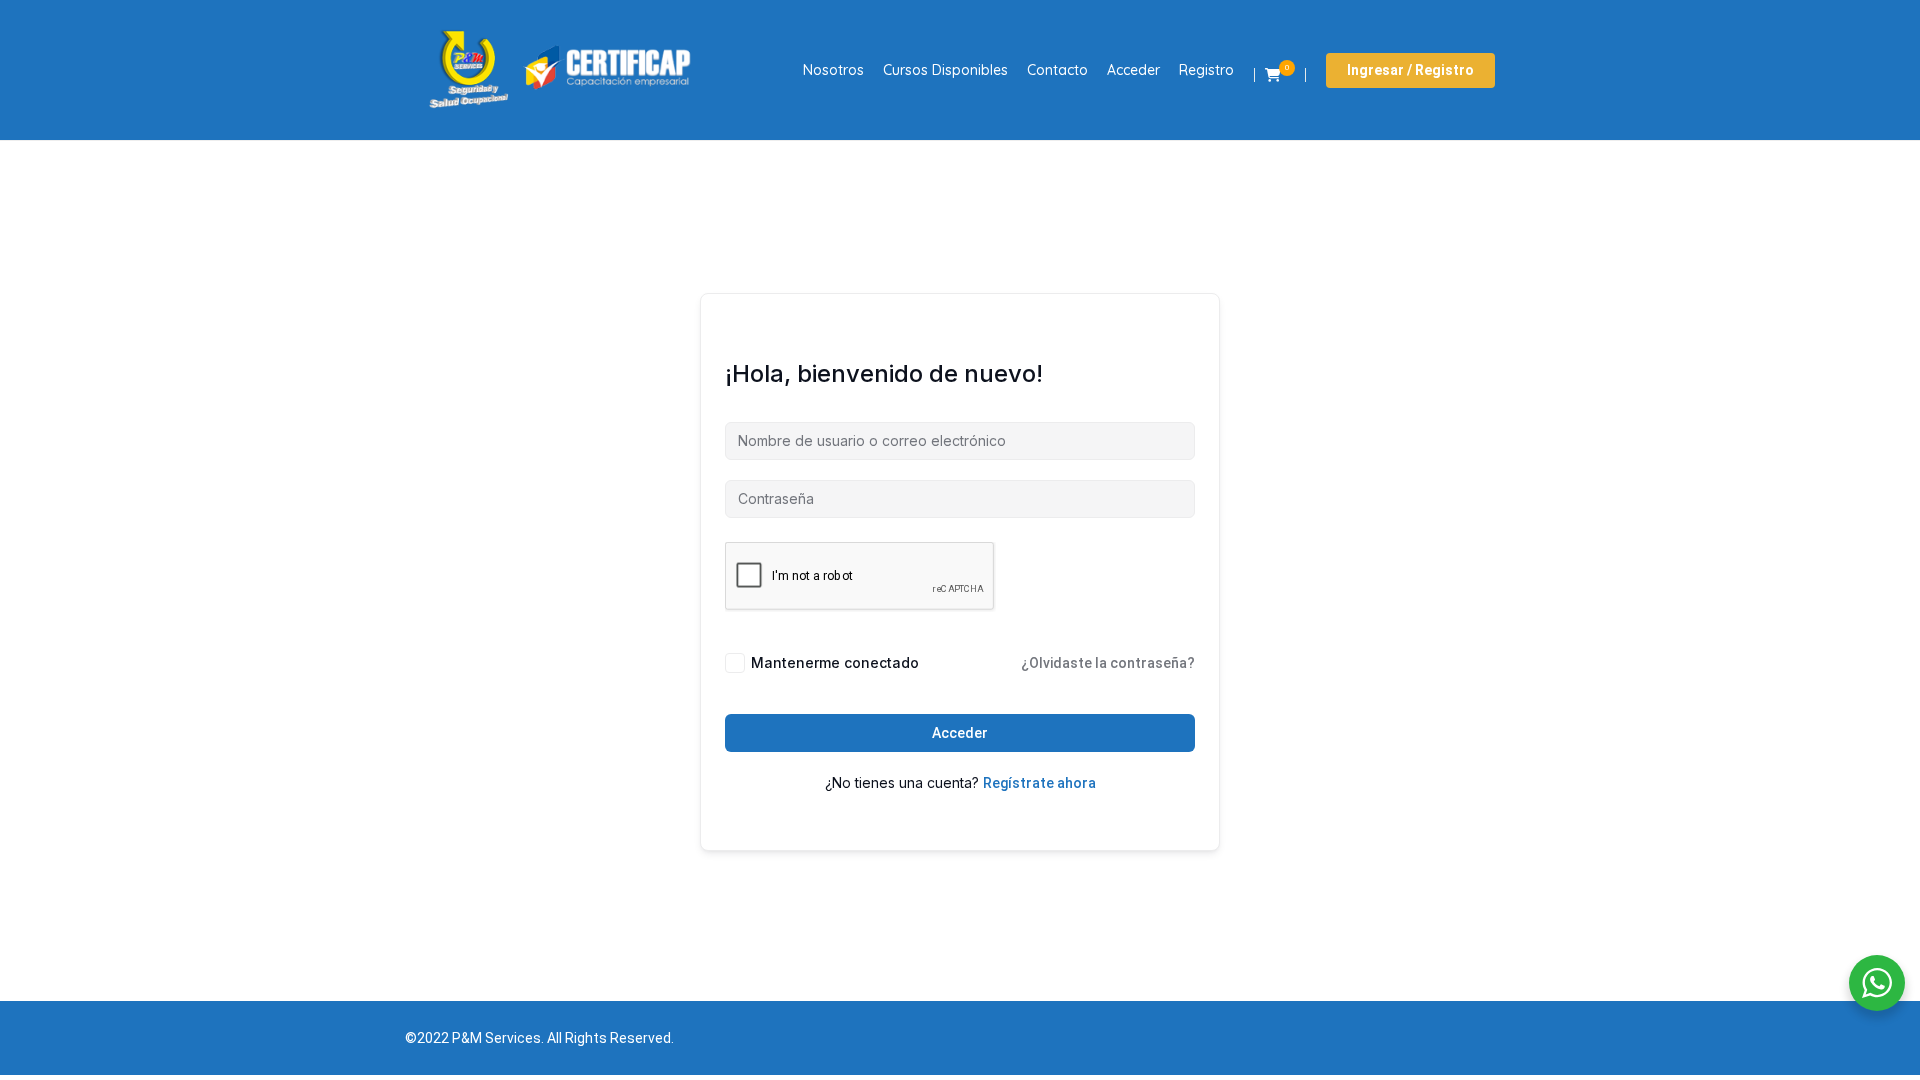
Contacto (1057, 70)
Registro (1206, 70)
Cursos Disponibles (945, 70)
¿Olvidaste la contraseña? (1108, 663)
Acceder (1133, 70)
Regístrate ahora (1039, 783)
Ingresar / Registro (1410, 70)
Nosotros (833, 70)
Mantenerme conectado (835, 662)
